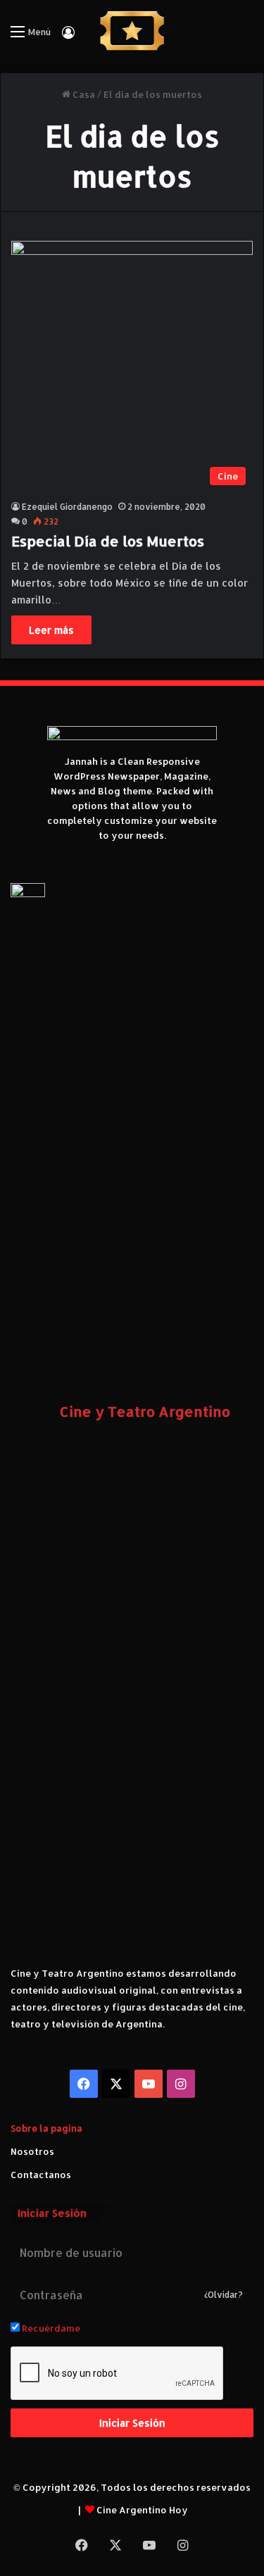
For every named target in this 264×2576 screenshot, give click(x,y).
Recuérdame (50, 2328)
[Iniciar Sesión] (68, 37)
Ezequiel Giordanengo (67, 507)
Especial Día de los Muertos (108, 541)
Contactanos (41, 2175)
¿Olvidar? (224, 2295)
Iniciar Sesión (132, 2423)
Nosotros (32, 2151)
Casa (83, 94)
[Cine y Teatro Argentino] (132, 31)
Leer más (51, 630)
